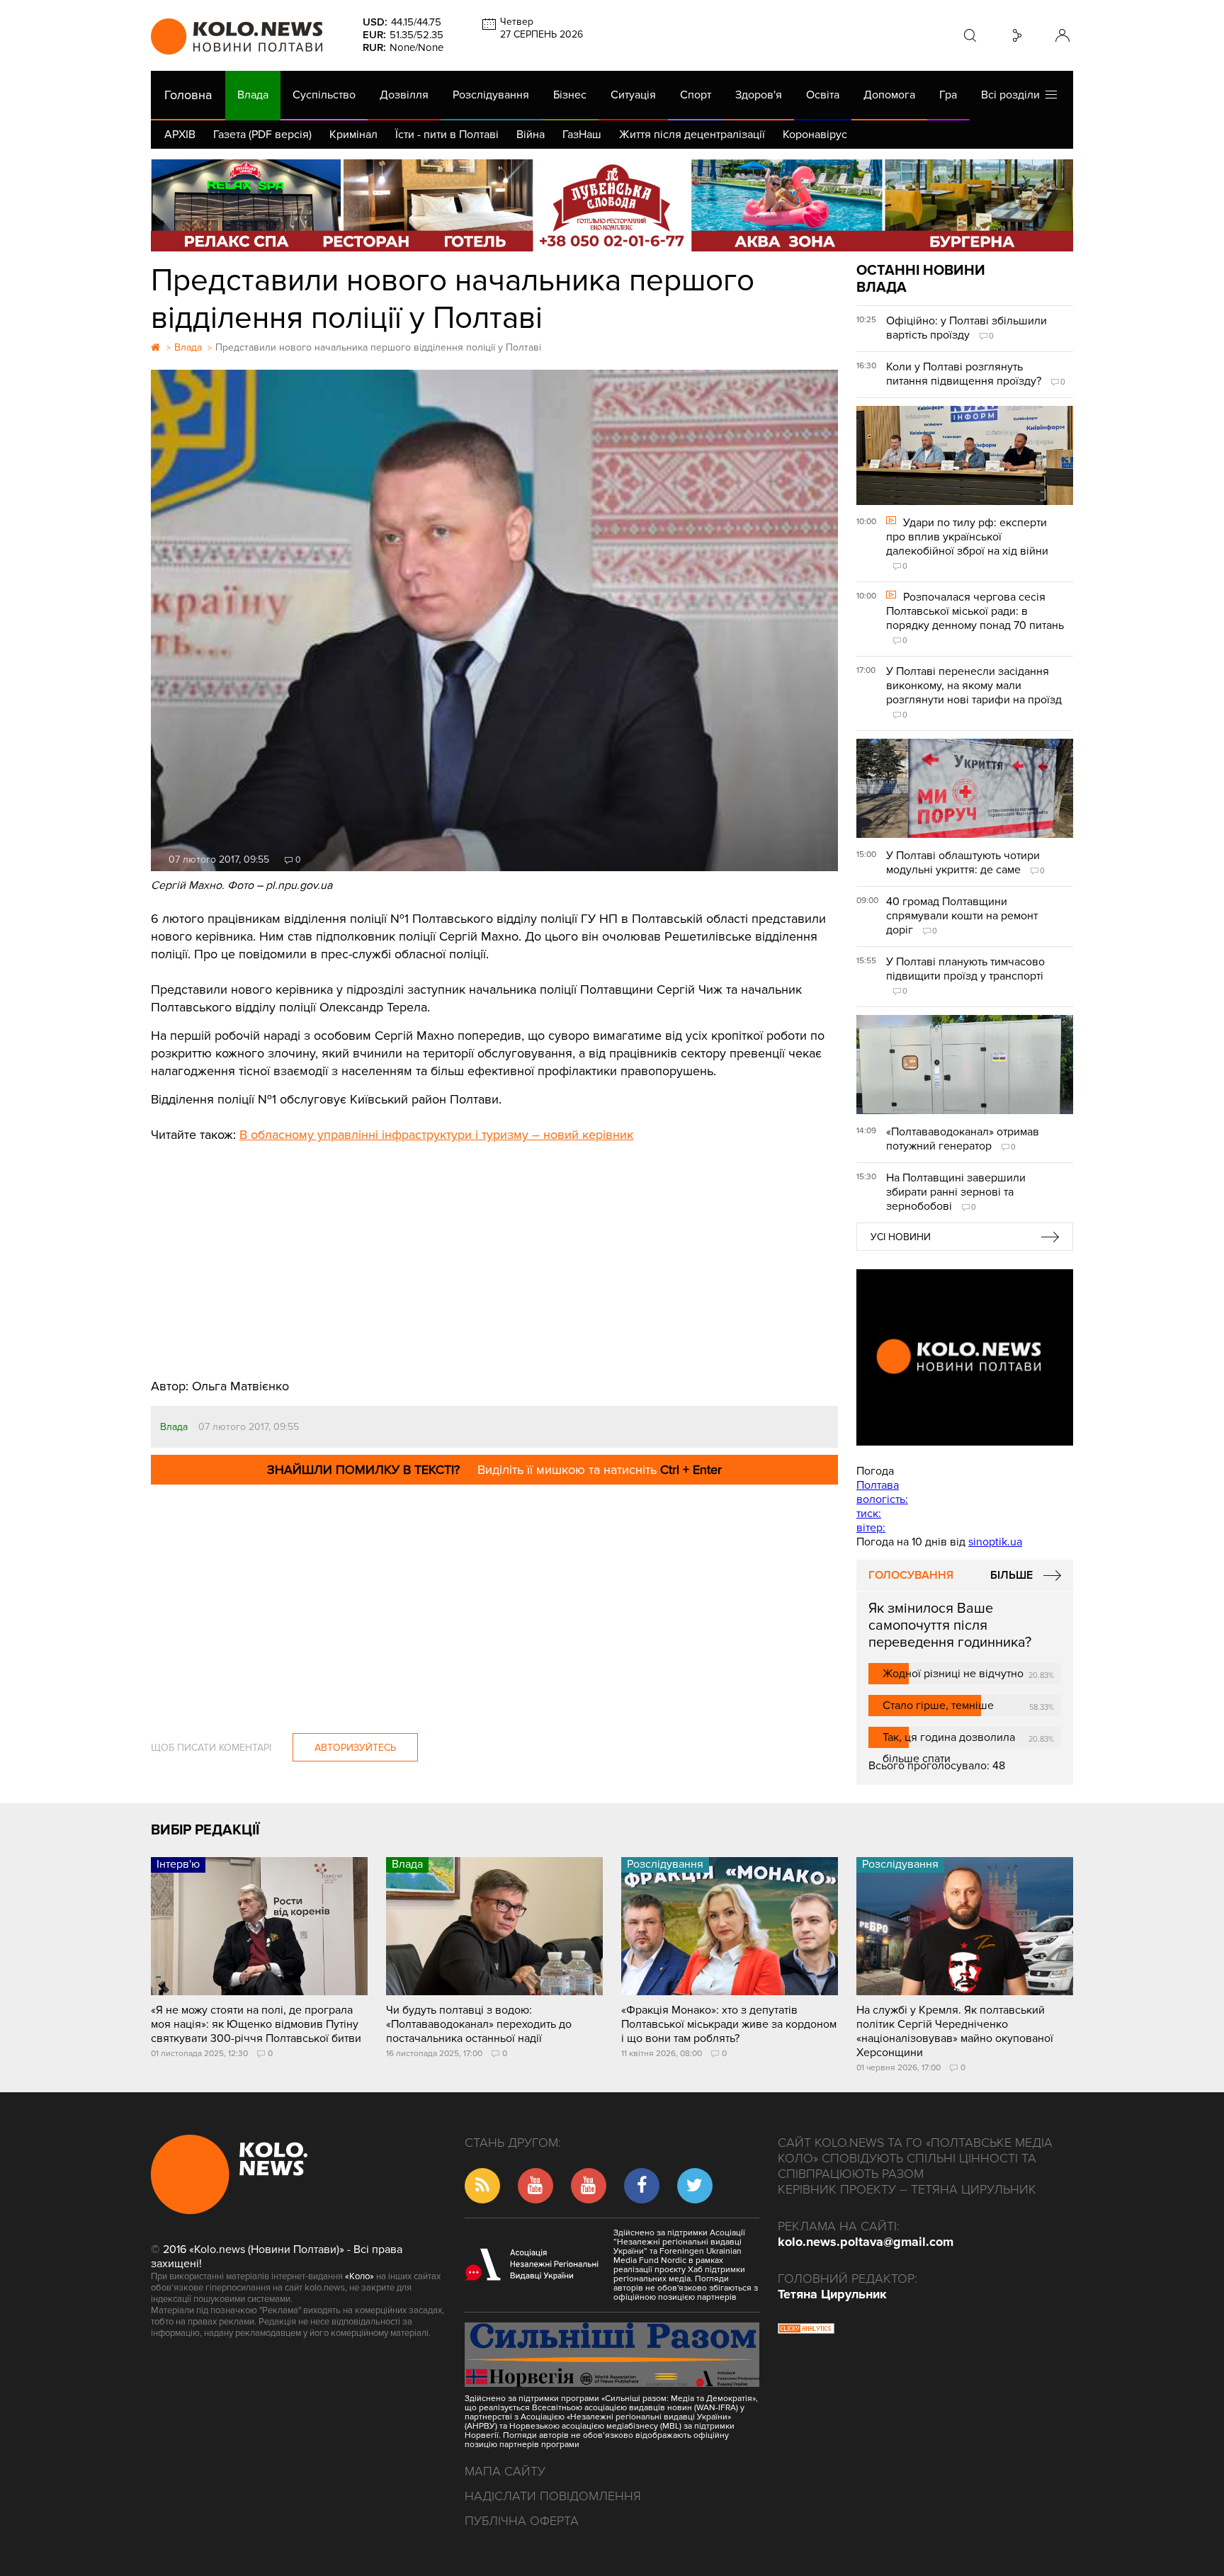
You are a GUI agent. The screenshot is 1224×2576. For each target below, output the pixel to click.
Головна (188, 95)
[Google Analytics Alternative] (806, 2330)
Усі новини (901, 1237)
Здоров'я (759, 95)
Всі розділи (1013, 95)
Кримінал (353, 135)
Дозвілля (404, 95)
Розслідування (491, 95)
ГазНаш (582, 135)
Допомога (889, 95)
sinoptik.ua (995, 1542)
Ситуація (633, 95)
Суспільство (324, 95)
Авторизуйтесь (355, 1748)
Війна (531, 135)
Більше (1011, 1575)
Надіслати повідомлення (553, 2496)
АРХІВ (180, 135)
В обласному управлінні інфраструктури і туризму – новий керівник (436, 1135)
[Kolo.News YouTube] (965, 1357)
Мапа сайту (505, 2471)
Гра (948, 95)
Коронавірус (815, 135)
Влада (253, 95)
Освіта (823, 95)
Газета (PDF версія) (262, 135)
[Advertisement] (494, 1250)
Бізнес (570, 95)
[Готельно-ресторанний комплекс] (612, 205)
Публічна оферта (522, 2521)
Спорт (696, 95)
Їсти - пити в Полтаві (447, 135)
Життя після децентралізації (692, 135)
